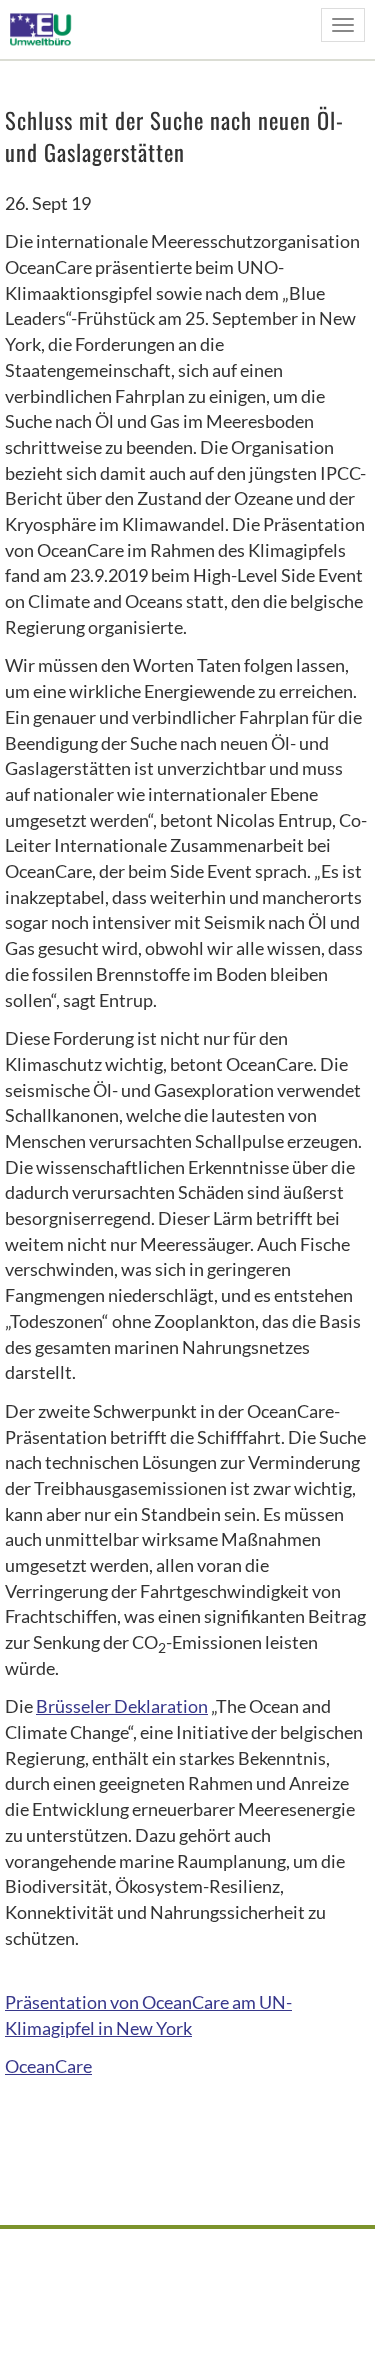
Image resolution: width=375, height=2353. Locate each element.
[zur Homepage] (46, 28)
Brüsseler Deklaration (122, 1706)
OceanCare (48, 2066)
